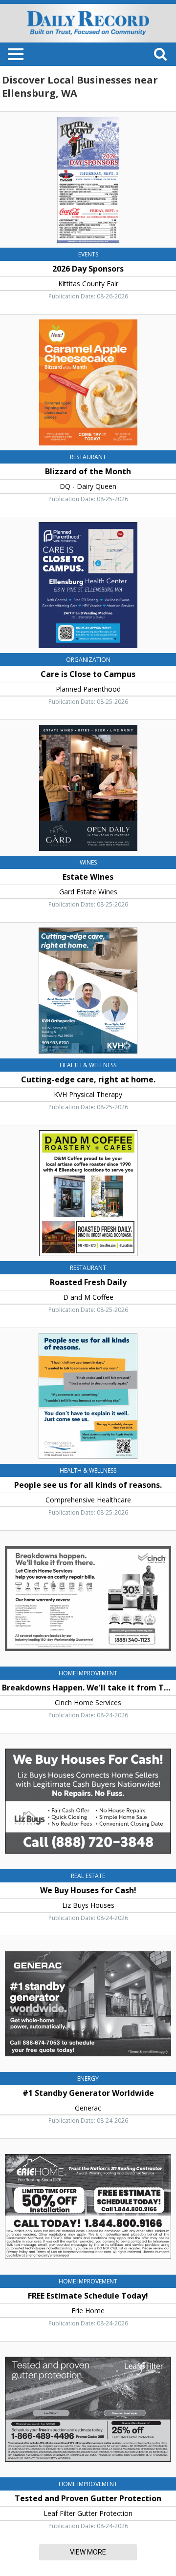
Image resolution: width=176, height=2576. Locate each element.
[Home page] (88, 22)
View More (88, 2552)
